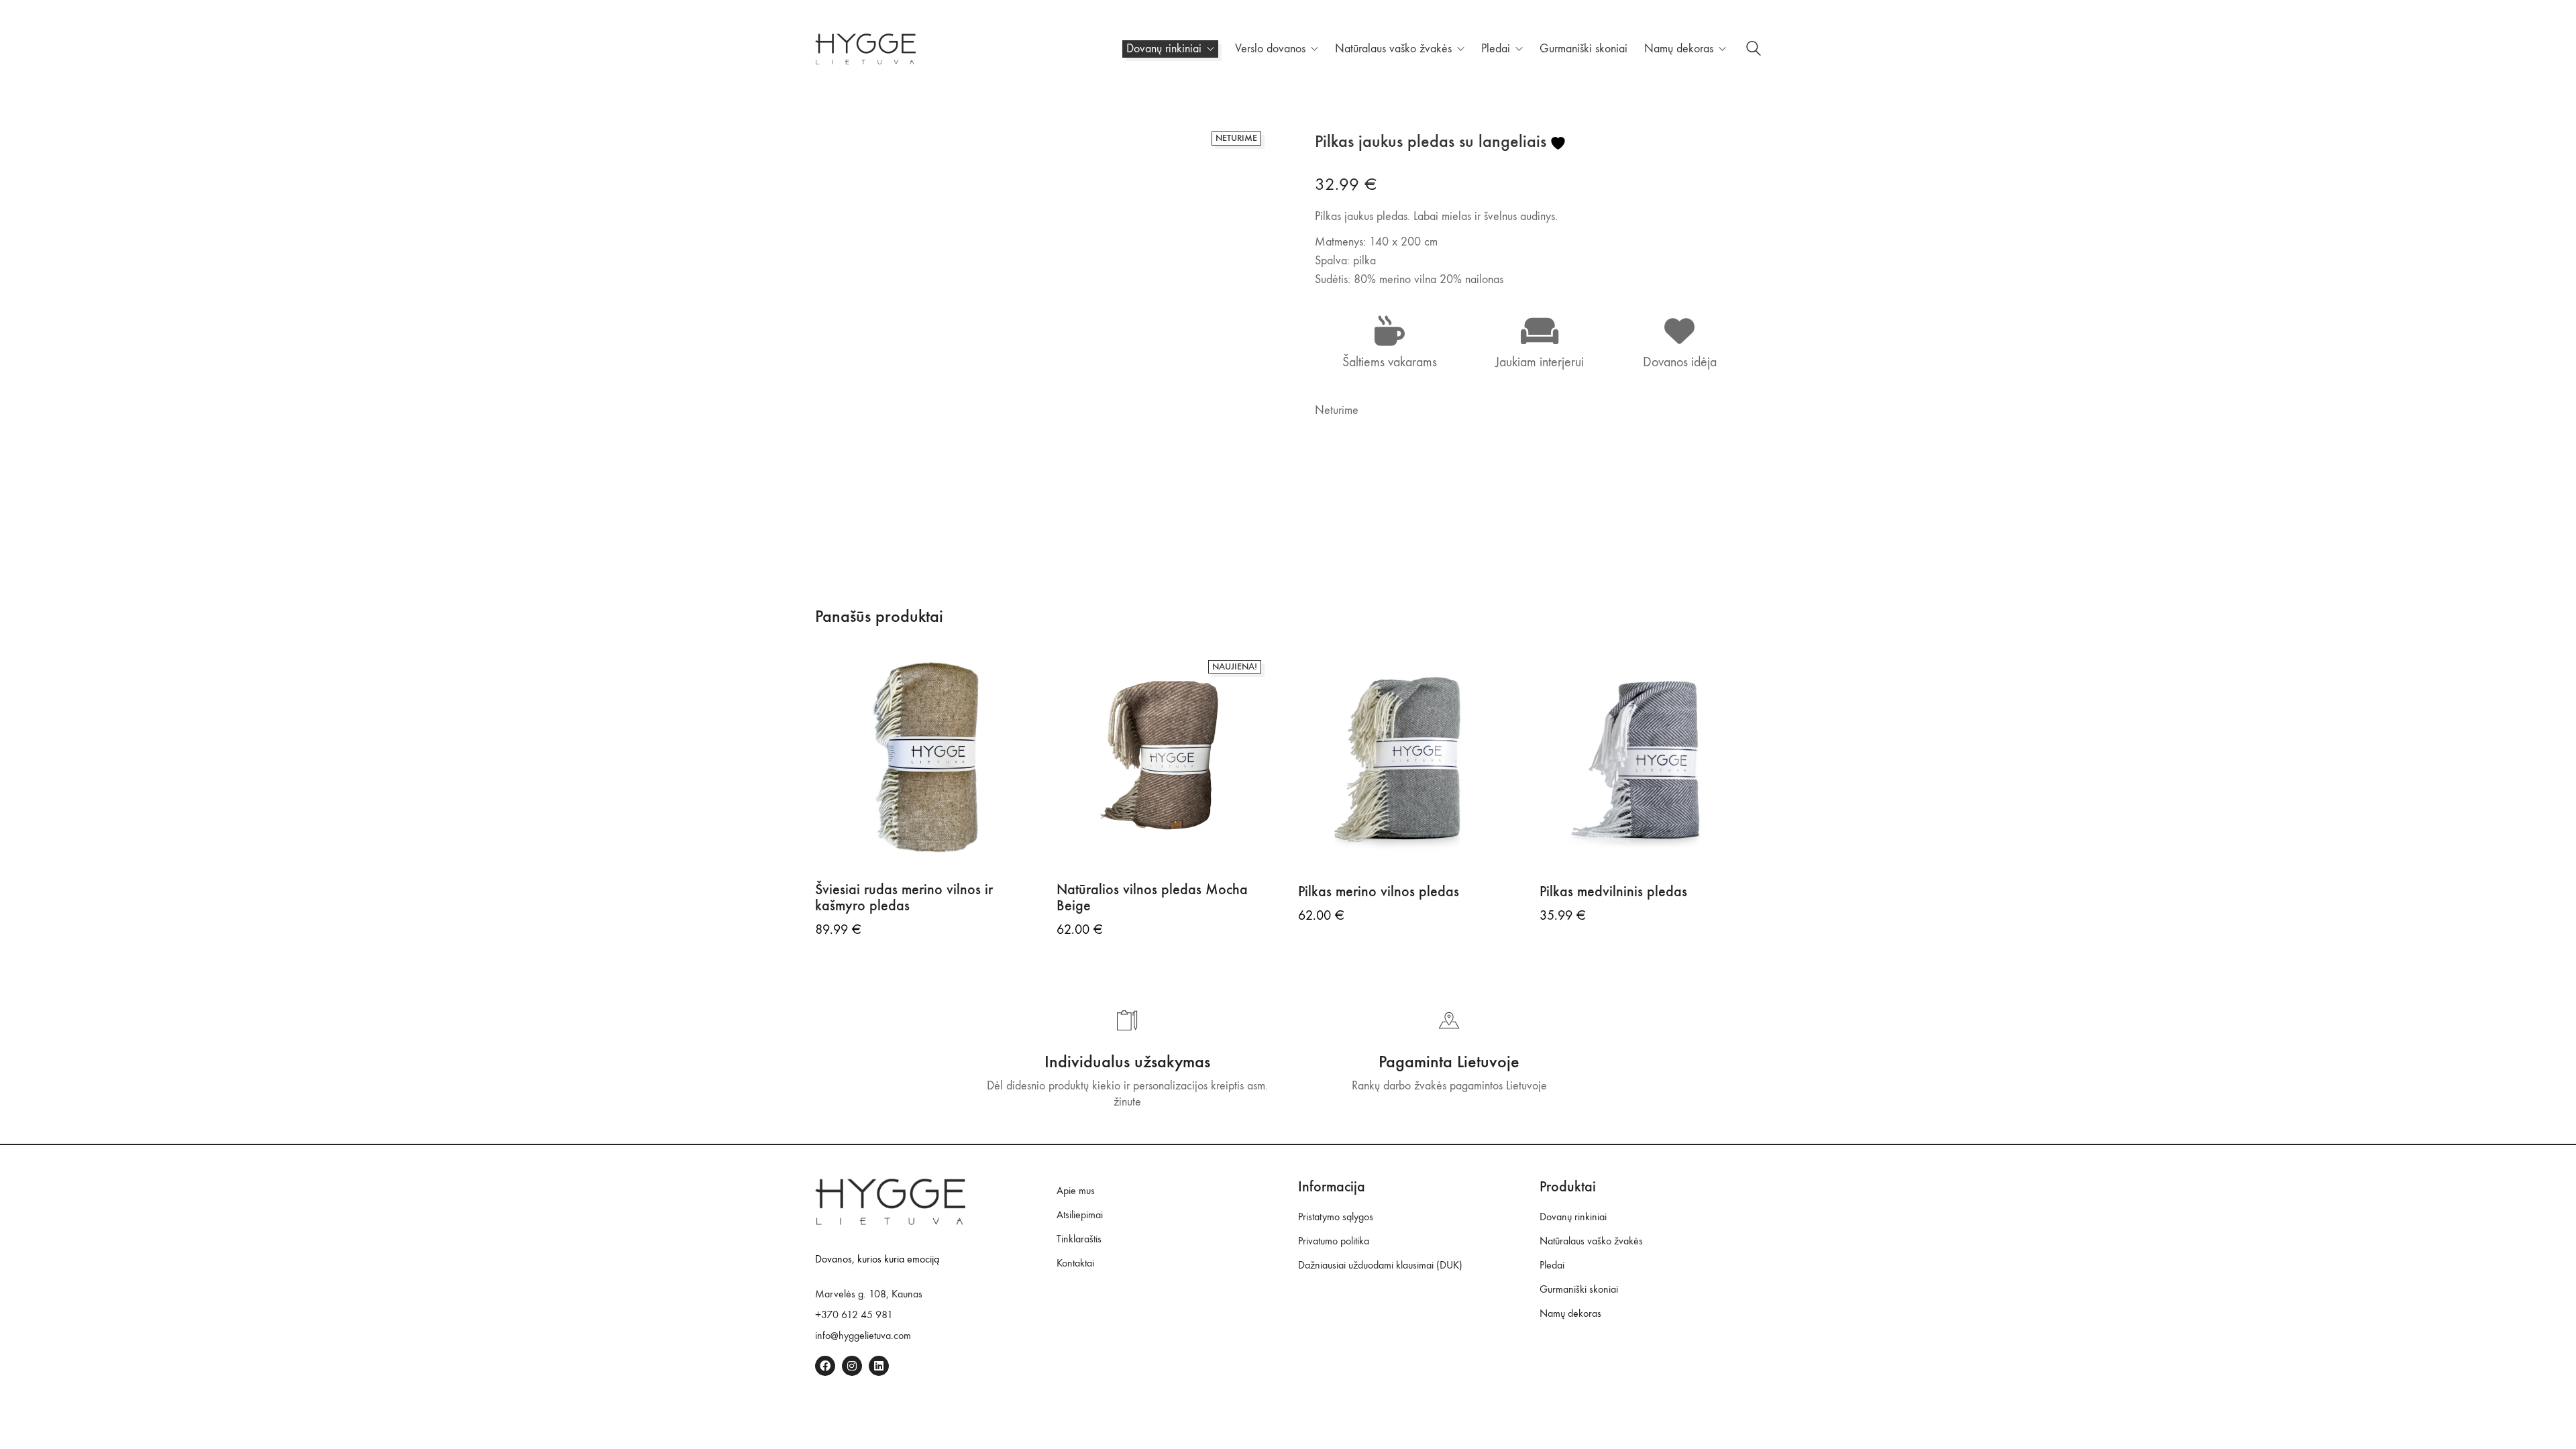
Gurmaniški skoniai (1579, 1289)
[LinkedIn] (879, 1366)
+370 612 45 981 (854, 1314)
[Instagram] (852, 1366)
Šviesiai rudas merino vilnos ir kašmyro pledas (904, 898)
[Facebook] (825, 1366)
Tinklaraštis (1079, 1239)
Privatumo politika (1334, 1241)
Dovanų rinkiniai (1573, 1217)
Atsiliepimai (1080, 1215)
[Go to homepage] (865, 49)
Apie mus (1076, 1190)
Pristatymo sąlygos (1336, 1217)
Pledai (1552, 1265)
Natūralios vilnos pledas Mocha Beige (1152, 898)
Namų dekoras (1570, 1313)
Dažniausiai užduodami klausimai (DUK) (1380, 1265)
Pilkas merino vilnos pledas (1379, 892)
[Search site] (1754, 51)
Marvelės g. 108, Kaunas (869, 1294)
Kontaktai (1075, 1263)
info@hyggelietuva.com (863, 1335)
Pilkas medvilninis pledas (1613, 892)
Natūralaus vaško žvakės (1591, 1241)
